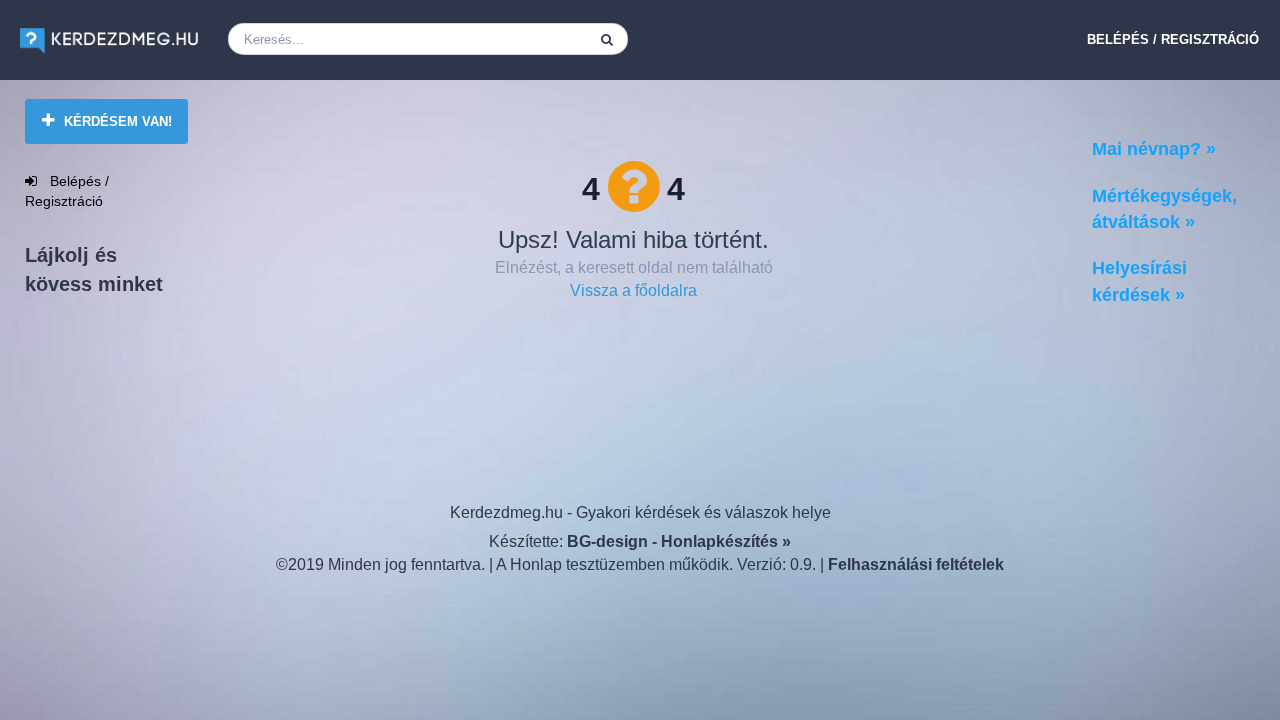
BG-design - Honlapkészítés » (679, 541)
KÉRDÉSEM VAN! (116, 121)
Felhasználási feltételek (916, 564)
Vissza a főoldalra (633, 290)
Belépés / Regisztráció (1173, 39)
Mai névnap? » (1154, 149)
